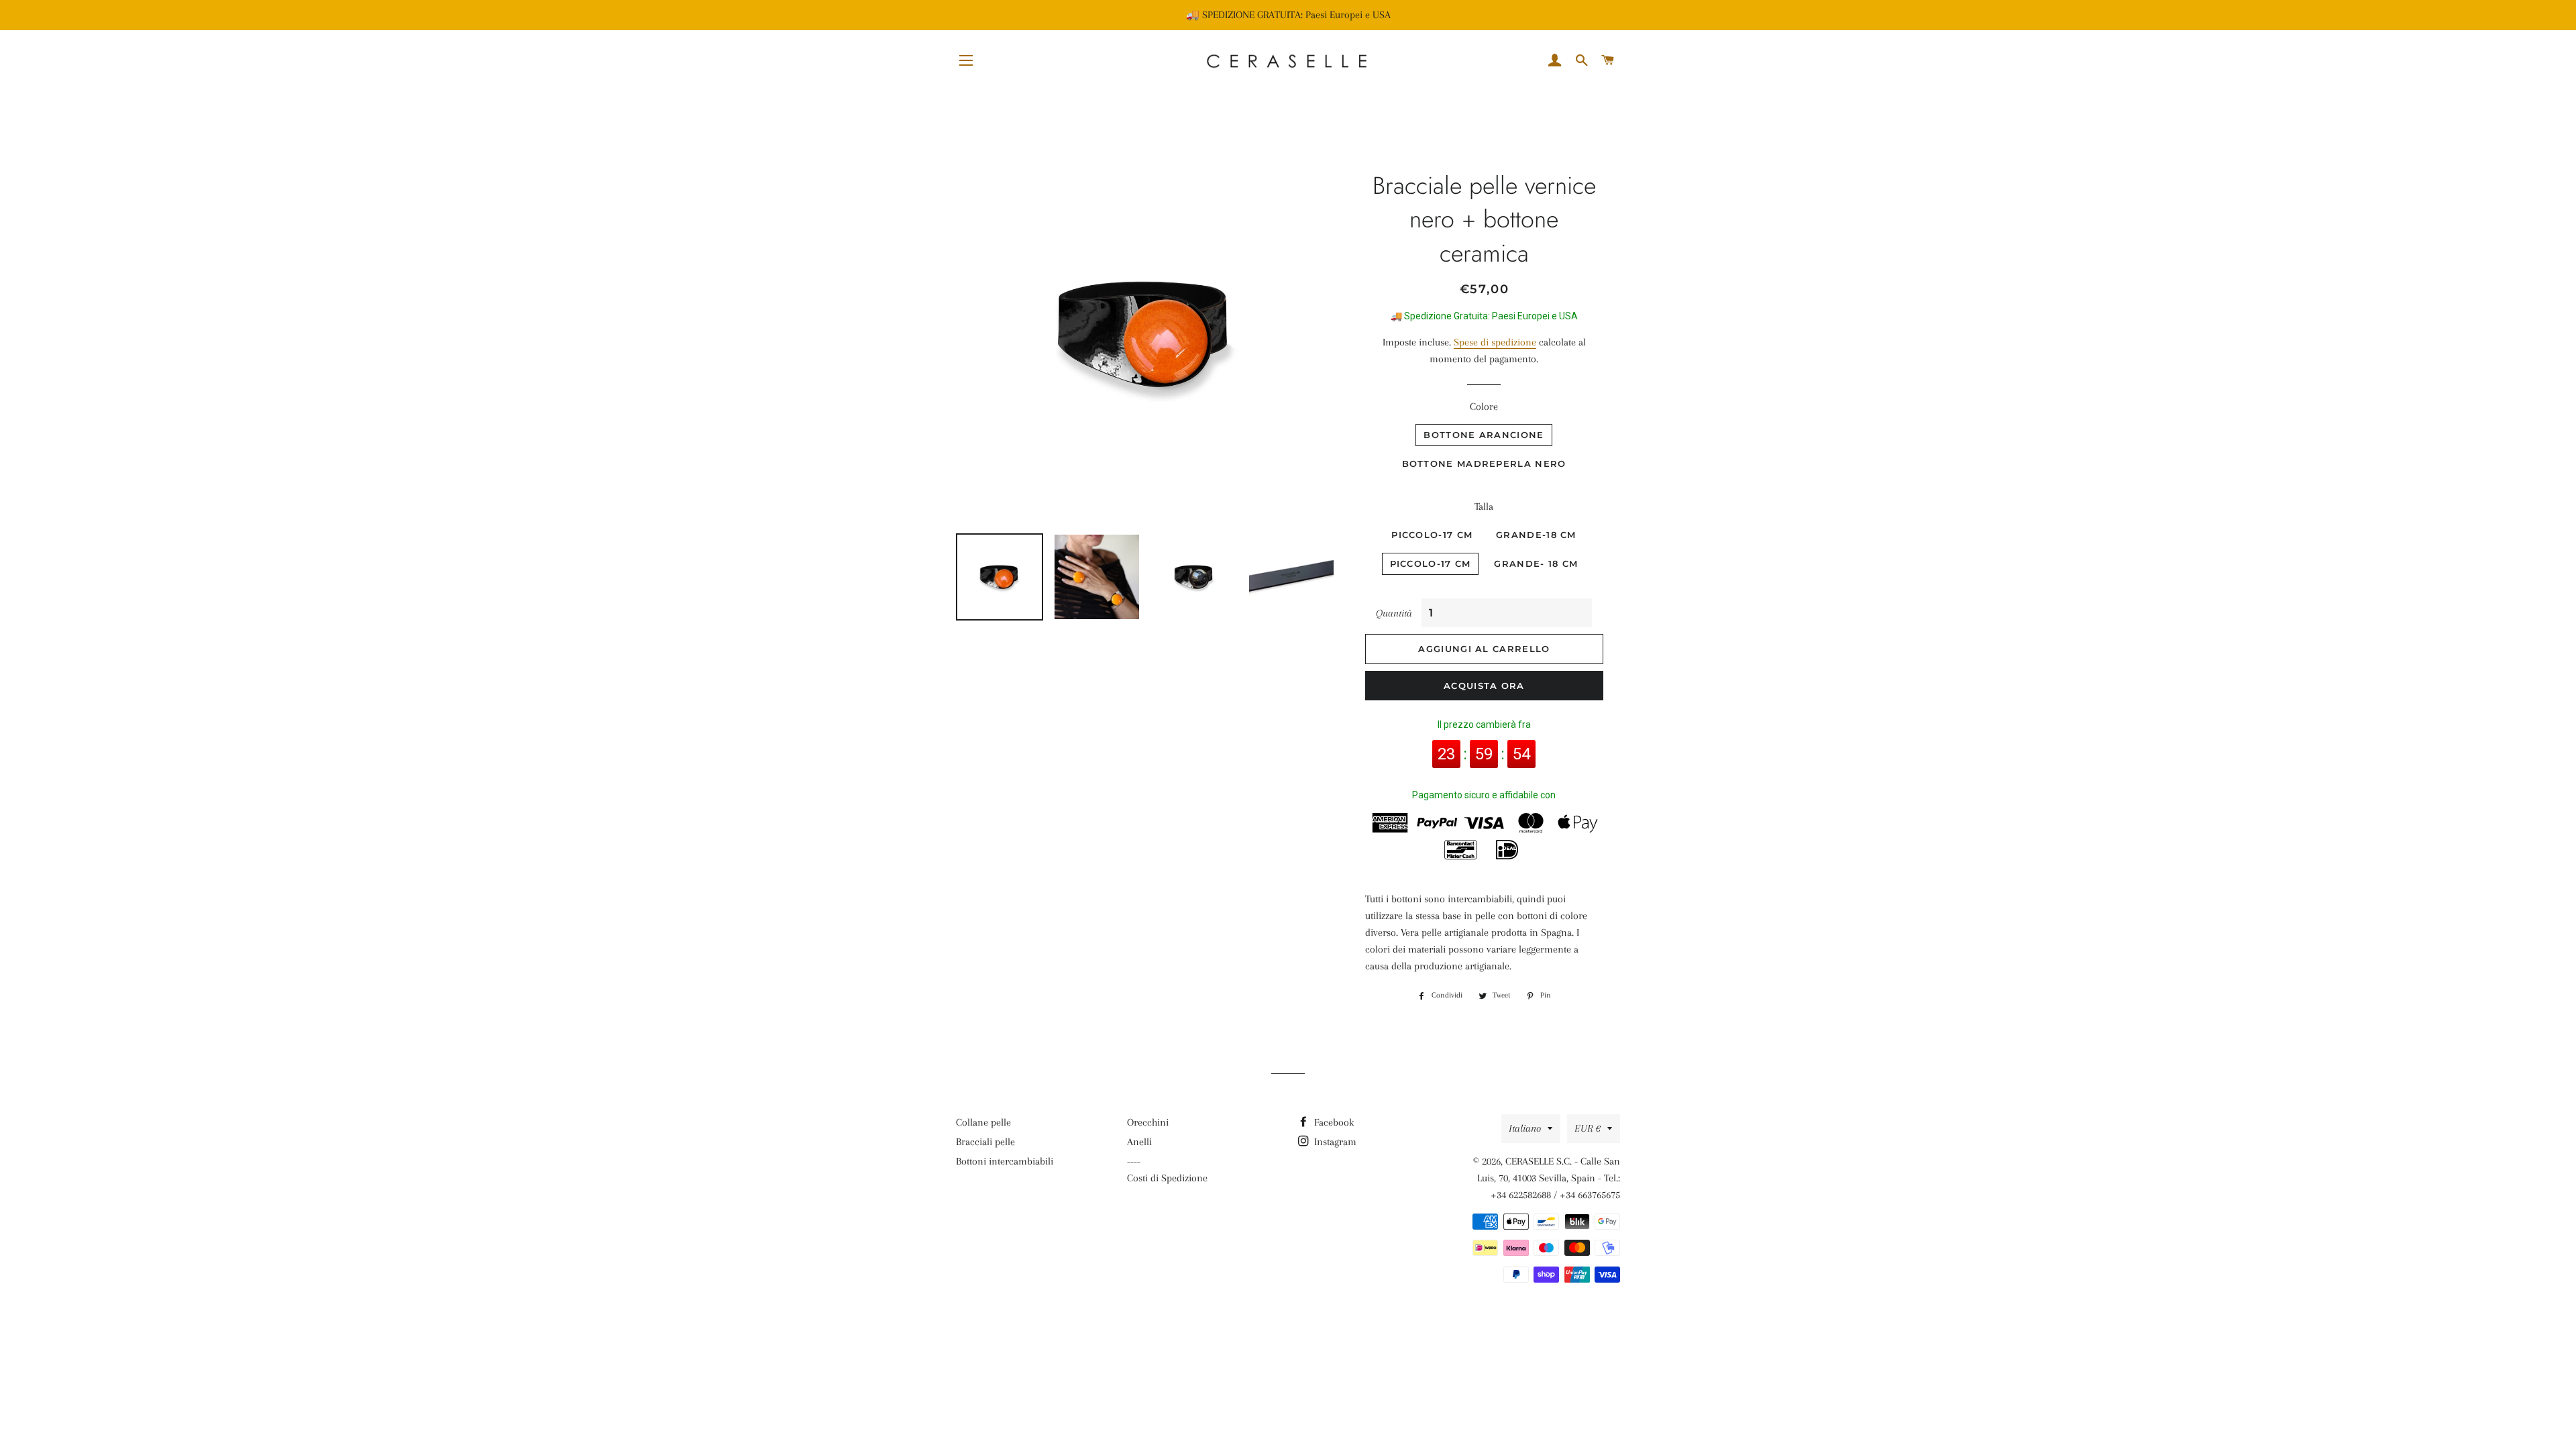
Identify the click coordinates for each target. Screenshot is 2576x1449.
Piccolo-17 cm (1432, 535)
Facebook (1333, 1122)
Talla (1484, 506)
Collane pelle (983, 1122)
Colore (1484, 407)
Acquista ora (1484, 686)
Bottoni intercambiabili (1005, 1161)
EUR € (1588, 1128)
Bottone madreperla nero (1484, 464)
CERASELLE (1529, 1161)
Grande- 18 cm (1536, 563)
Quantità (1394, 613)
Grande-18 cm (1536, 535)
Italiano (1525, 1128)
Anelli (1139, 1142)
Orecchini (1148, 1122)
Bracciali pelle (985, 1142)
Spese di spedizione (1495, 342)
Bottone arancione (1484, 435)
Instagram (1334, 1142)
